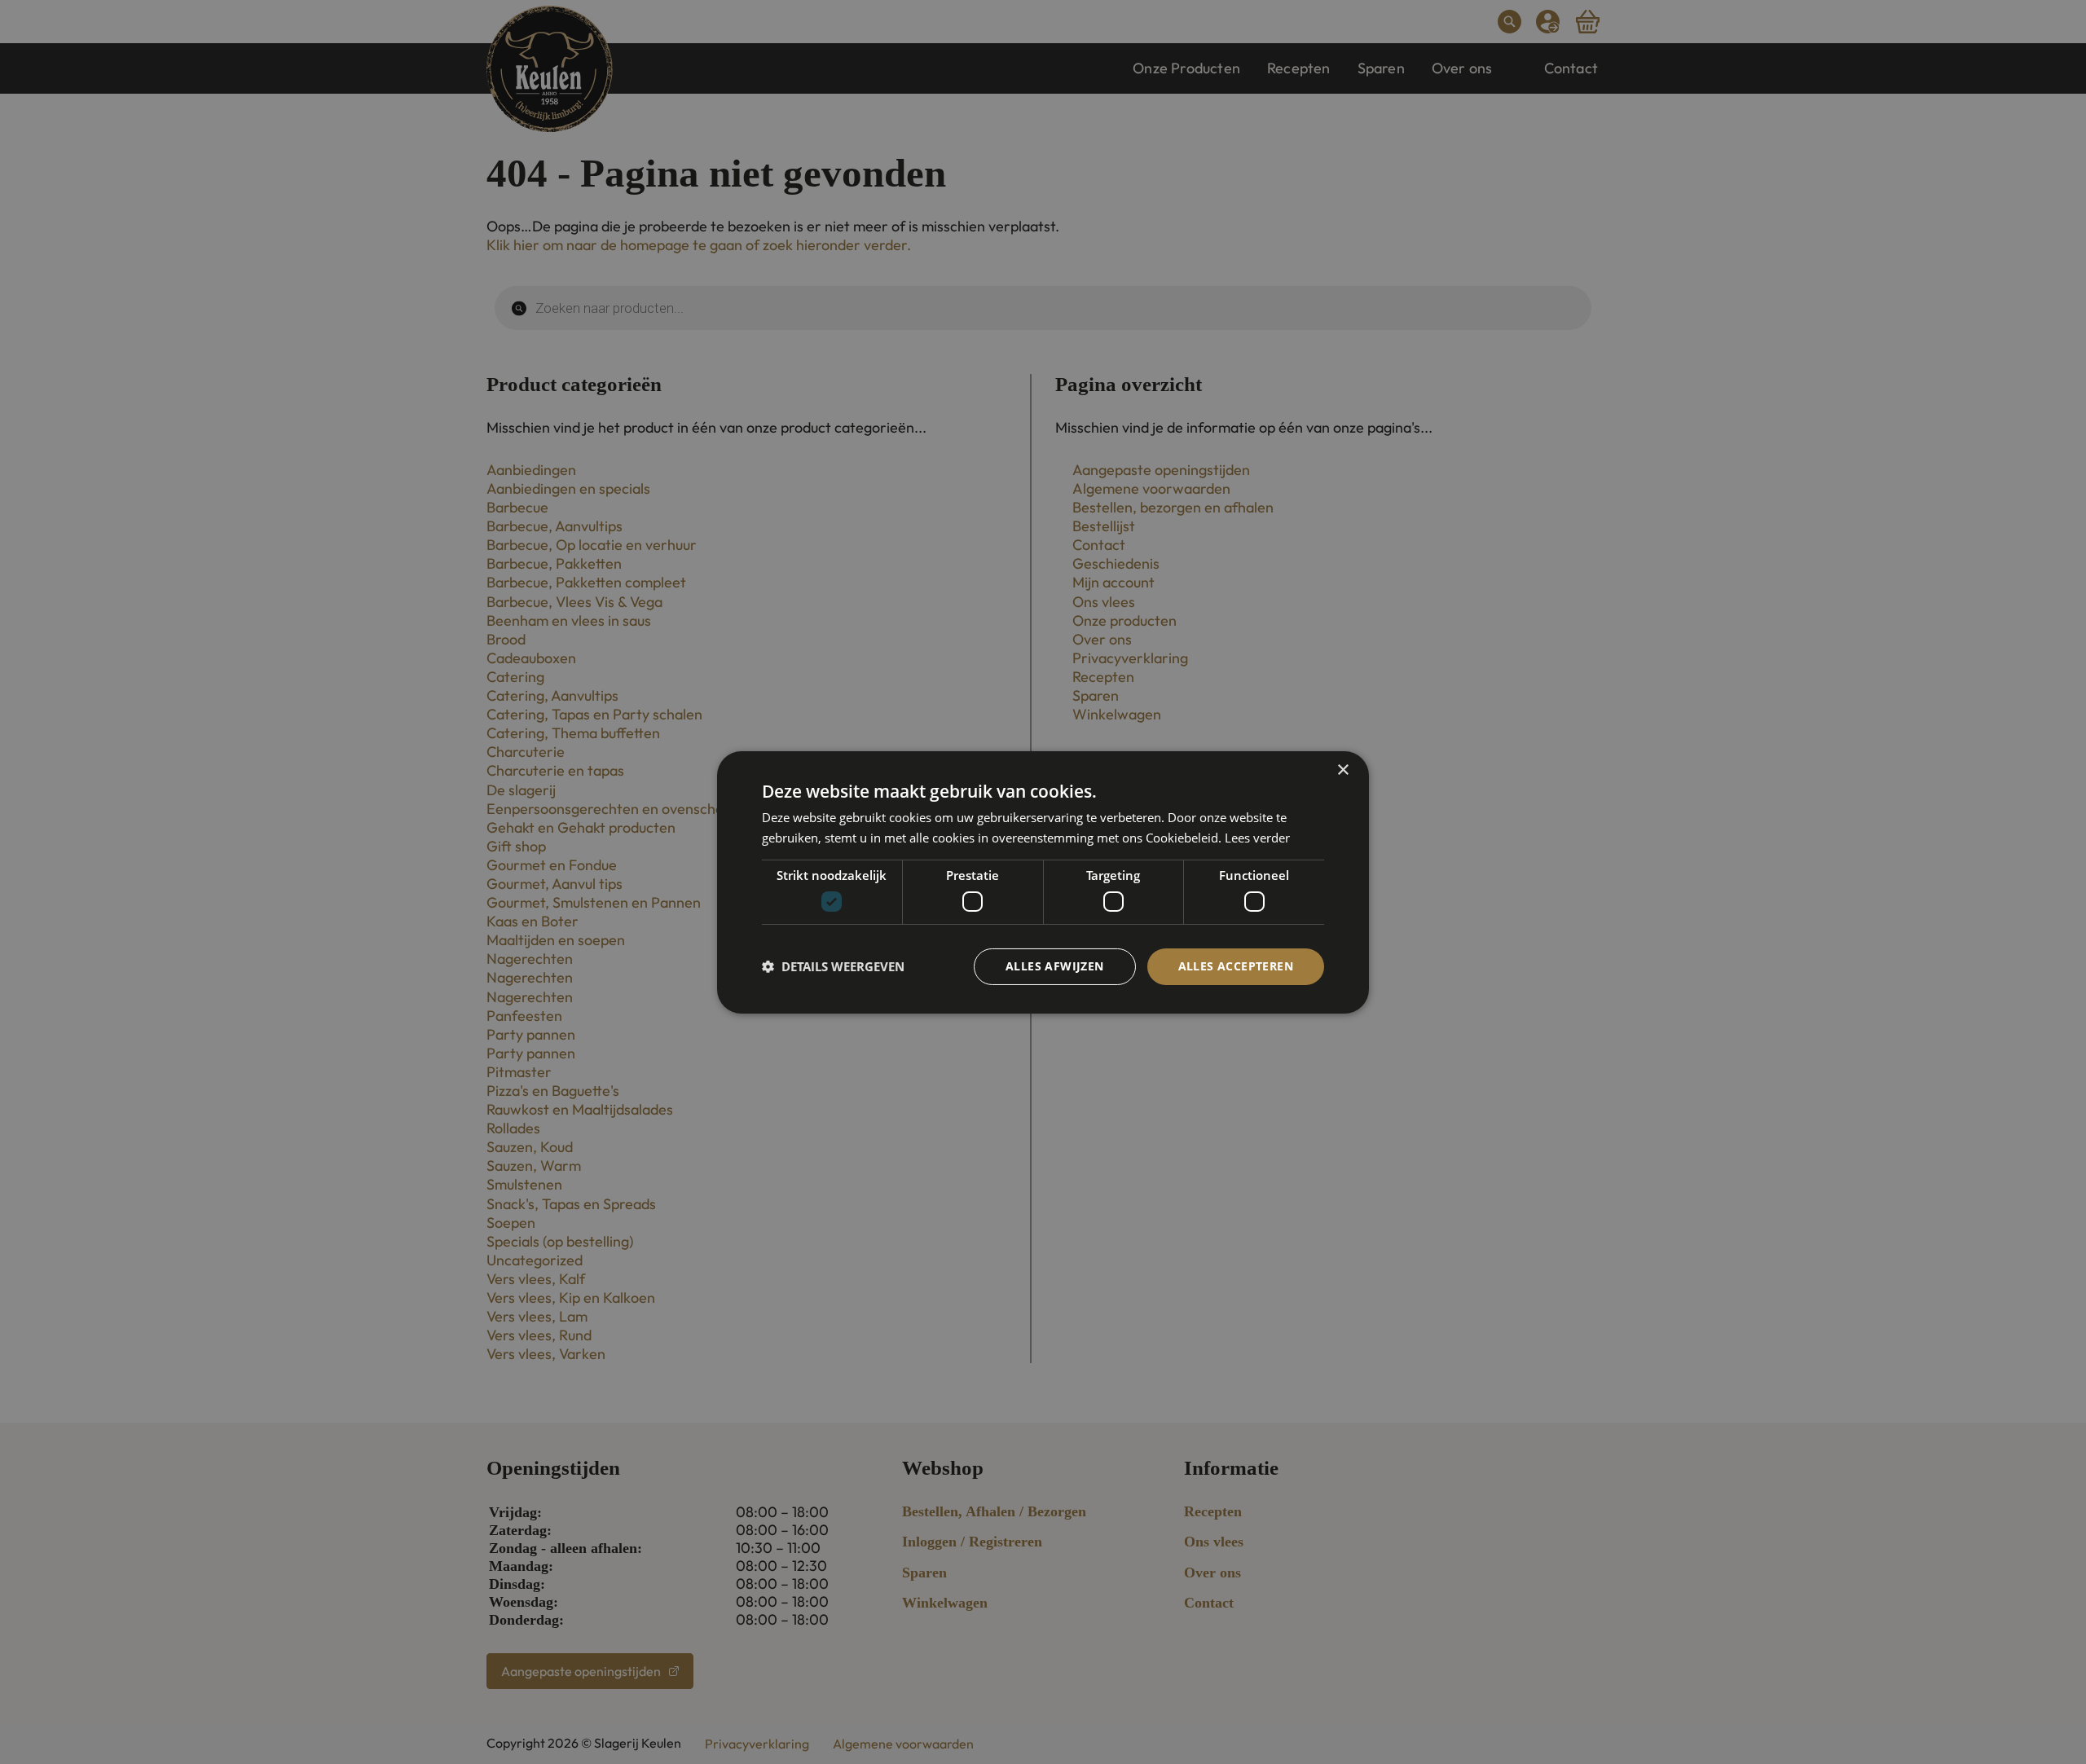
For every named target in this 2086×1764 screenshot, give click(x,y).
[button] (833, 966)
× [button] (1342, 770)
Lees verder (1257, 838)
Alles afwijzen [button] (1055, 966)
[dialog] (1043, 882)
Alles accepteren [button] (1236, 966)
